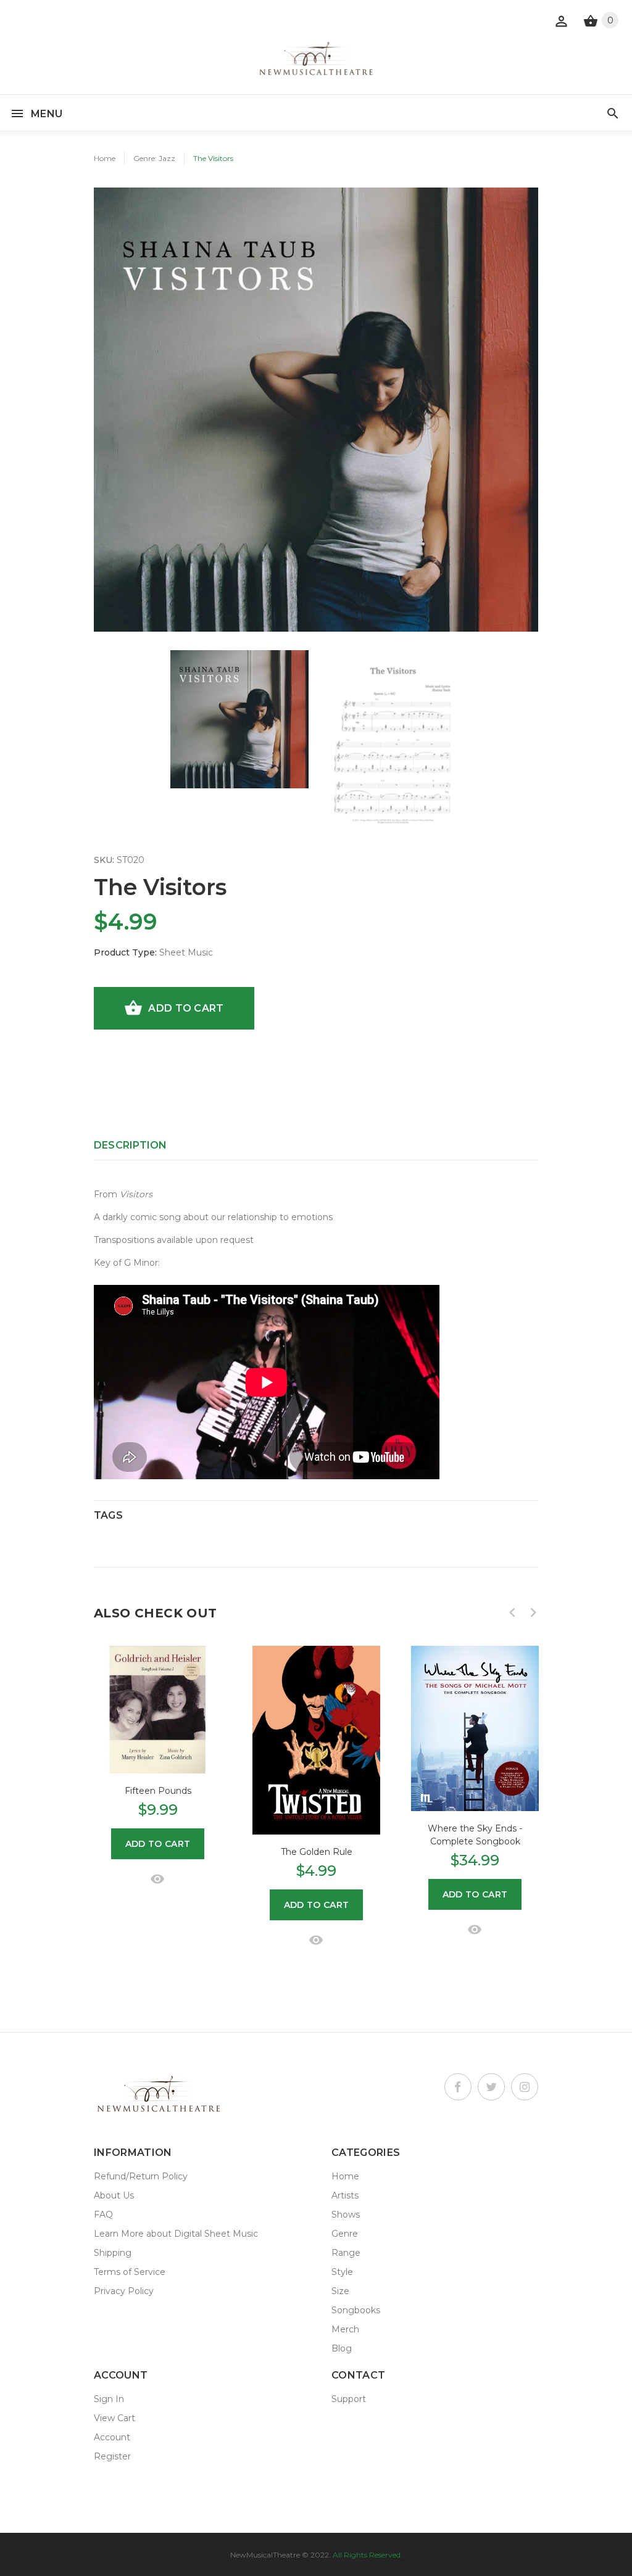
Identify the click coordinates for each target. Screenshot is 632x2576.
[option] (239, 719)
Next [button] (533, 1612)
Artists (345, 2195)
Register (112, 2456)
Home (105, 158)
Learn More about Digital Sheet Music (176, 2234)
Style (342, 2272)
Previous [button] (512, 1612)
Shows (346, 2215)
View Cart (114, 2418)
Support (349, 2399)
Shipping (113, 2253)
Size (340, 2291)
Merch (345, 2329)
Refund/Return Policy (141, 2176)
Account (112, 2437)
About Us (114, 2195)
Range (346, 2253)
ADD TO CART (186, 1008)
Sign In (109, 2399)
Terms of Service (130, 2272)
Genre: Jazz (154, 158)
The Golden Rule (317, 1852)
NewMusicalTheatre (265, 2555)
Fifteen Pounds (158, 1791)
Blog (342, 2348)
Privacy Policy (124, 2291)
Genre (345, 2234)
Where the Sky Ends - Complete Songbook (475, 1835)
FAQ (103, 2215)
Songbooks (356, 2310)
